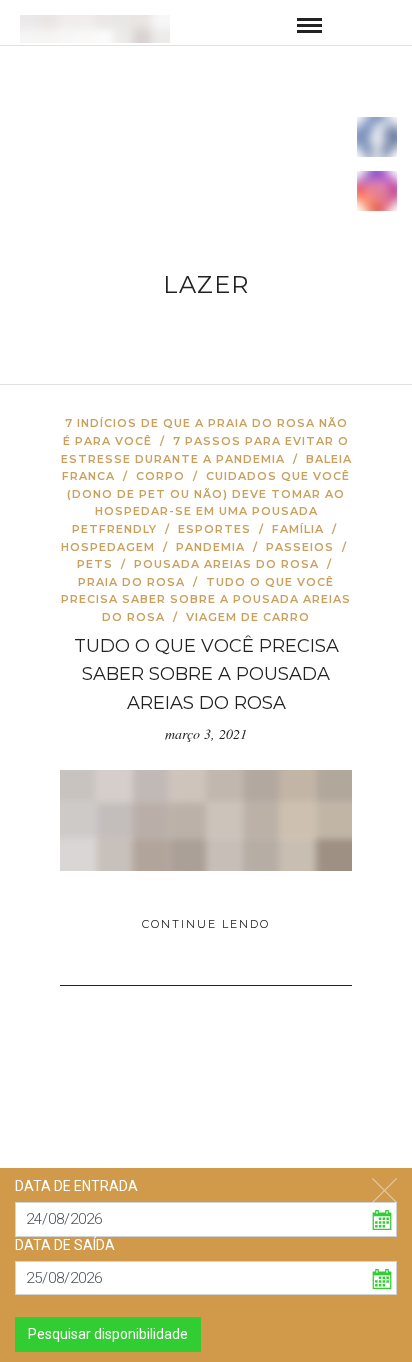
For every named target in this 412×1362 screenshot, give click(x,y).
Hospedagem (108, 547)
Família (298, 529)
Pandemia (210, 547)
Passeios (300, 547)
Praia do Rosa (131, 582)
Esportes (214, 529)
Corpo (160, 476)
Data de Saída (65, 1245)
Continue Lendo (206, 924)
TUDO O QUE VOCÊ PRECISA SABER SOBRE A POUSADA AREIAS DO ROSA (206, 675)
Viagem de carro (248, 617)
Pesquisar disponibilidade (108, 1334)
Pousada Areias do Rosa (226, 564)
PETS (95, 564)
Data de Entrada (76, 1186)
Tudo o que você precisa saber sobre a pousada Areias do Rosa (206, 599)
